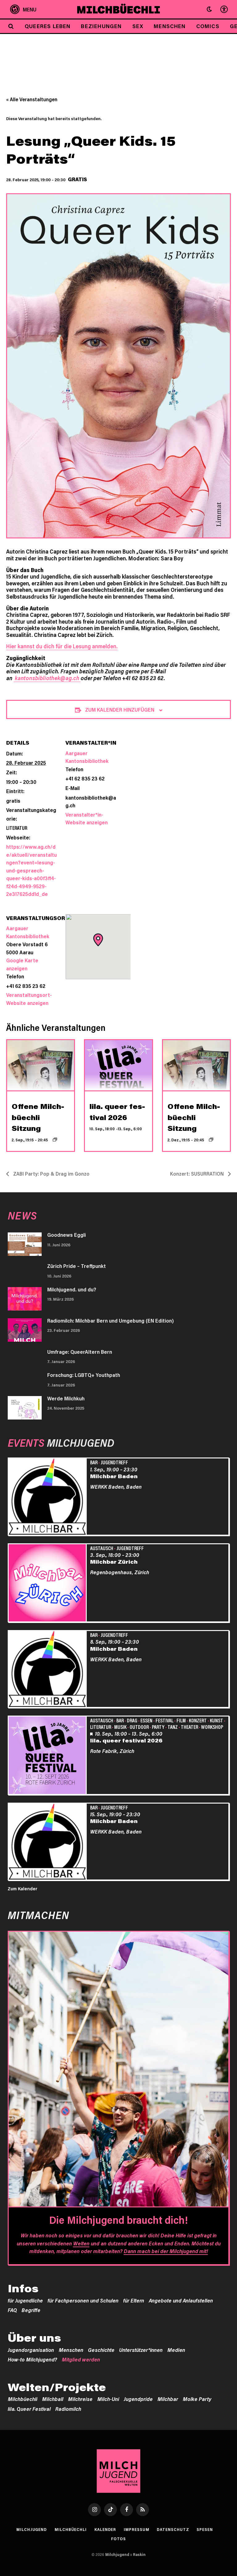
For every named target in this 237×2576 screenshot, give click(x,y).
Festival (164, 1720)
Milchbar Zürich (114, 1562)
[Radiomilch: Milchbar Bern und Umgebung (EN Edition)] (25, 1330)
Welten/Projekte (57, 2387)
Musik (120, 1727)
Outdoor (139, 1727)
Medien (176, 2350)
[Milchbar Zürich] (48, 1584)
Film (181, 1720)
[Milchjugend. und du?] (25, 1299)
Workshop (212, 1727)
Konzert (198, 1720)
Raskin (139, 2554)
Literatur (17, 828)
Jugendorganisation (31, 2350)
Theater (189, 1727)
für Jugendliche (25, 2300)
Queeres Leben (48, 26)
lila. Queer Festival (29, 2409)
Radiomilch (68, 2409)
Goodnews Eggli (67, 1235)
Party (158, 1727)
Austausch (102, 1548)
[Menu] (23, 9)
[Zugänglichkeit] (223, 9)
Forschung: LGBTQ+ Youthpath (84, 1375)
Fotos (119, 2539)
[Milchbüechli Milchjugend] (119, 9)
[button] (209, 9)
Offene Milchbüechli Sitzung (38, 1117)
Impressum (136, 2529)
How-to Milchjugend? (32, 2359)
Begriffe (31, 2310)
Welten (81, 2243)
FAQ (12, 2310)
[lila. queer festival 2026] (48, 1756)
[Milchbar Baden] (48, 1497)
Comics (208, 26)
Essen (146, 1720)
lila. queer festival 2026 (126, 1740)
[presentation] (41, 1065)
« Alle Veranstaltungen (32, 99)
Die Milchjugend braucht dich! (118, 2220)
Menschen (170, 26)
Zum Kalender (23, 1888)
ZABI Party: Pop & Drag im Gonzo (51, 1174)
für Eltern (134, 2300)
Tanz (173, 1727)
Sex (138, 26)
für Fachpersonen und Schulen (83, 2300)
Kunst (216, 1720)
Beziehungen (101, 26)
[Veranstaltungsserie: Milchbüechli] (55, 1140)
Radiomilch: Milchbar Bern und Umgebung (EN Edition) (110, 1320)
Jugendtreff (114, 1462)
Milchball (53, 2399)
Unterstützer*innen (141, 2350)
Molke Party (197, 2399)
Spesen (205, 2529)
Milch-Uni (108, 2399)
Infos (23, 2288)
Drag (132, 1720)
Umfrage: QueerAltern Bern (80, 1352)
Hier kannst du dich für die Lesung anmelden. (62, 646)
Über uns (34, 2338)
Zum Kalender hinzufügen (120, 709)
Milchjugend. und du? (72, 1289)
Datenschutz (173, 2529)
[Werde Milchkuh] (25, 1408)
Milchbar (168, 2399)
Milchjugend (32, 2529)
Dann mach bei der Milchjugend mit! (166, 2251)
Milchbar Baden (114, 1476)
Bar (94, 1462)
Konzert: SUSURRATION (197, 1174)
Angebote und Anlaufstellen (181, 2300)
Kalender (105, 2529)
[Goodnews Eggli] (25, 1244)
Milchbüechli (23, 2399)
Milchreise (80, 2399)
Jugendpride (138, 2399)
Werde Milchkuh (66, 1398)
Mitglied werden (81, 2359)
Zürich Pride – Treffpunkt (77, 1266)
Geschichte (101, 2350)
